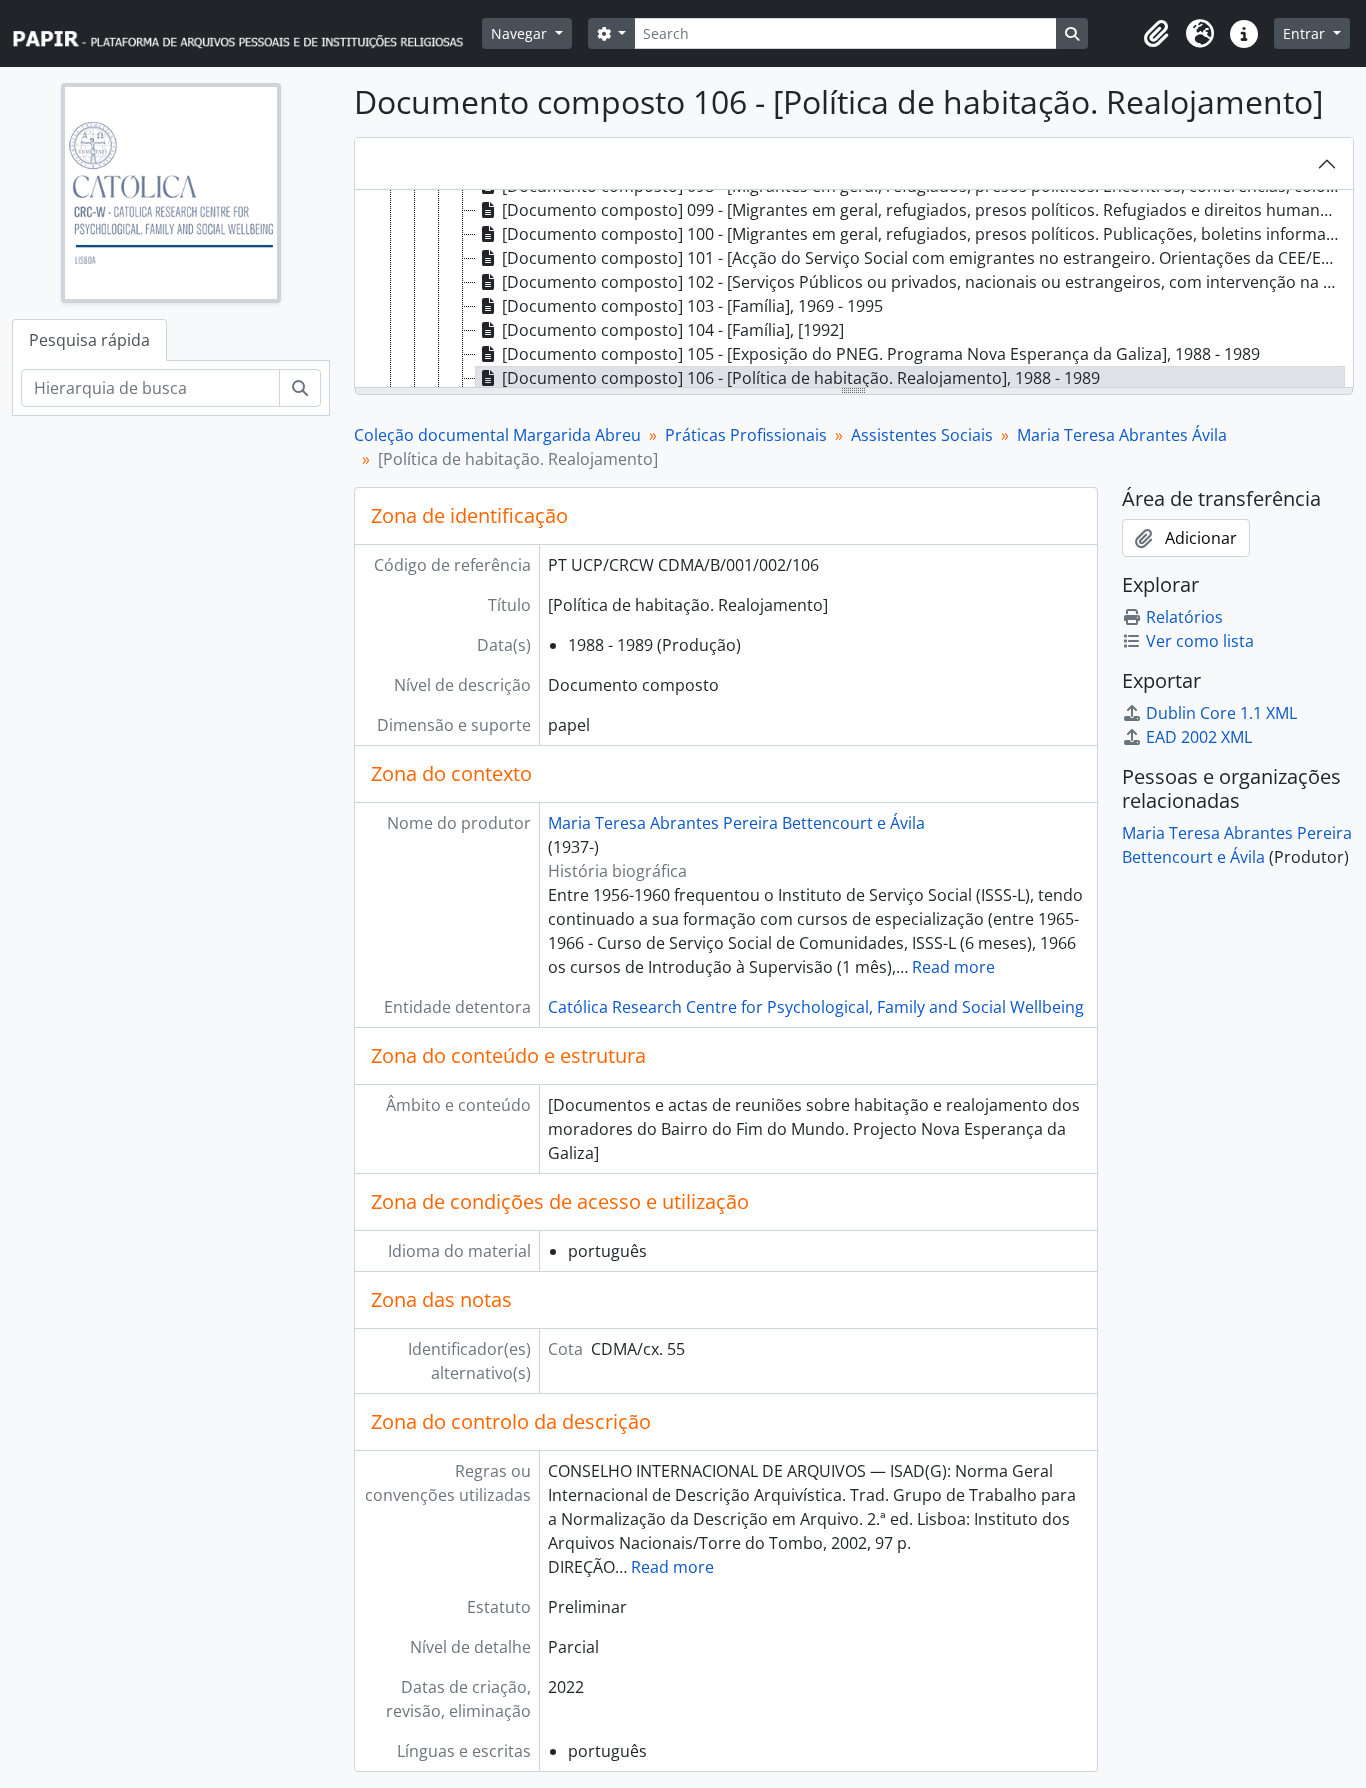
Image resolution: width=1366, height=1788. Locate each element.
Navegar (521, 33)
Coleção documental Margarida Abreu (497, 435)
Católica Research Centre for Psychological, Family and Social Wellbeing (816, 1007)
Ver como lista (1200, 641)
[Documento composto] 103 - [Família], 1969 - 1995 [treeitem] (692, 306)
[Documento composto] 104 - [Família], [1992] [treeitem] (673, 330)
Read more (953, 967)
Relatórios (1184, 617)
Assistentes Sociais (922, 435)
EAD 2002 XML (1199, 737)
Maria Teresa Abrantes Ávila (1122, 435)
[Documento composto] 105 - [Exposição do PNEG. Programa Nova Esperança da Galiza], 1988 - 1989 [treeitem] (881, 354)
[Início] (247, 33)
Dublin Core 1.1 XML (1221, 713)
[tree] (854, 290)
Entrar (1306, 33)
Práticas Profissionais (746, 435)
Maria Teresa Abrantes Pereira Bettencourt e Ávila (736, 823)
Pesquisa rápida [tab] (89, 340)
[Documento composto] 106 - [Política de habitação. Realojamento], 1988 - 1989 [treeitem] (801, 378)
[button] (1156, 34)
